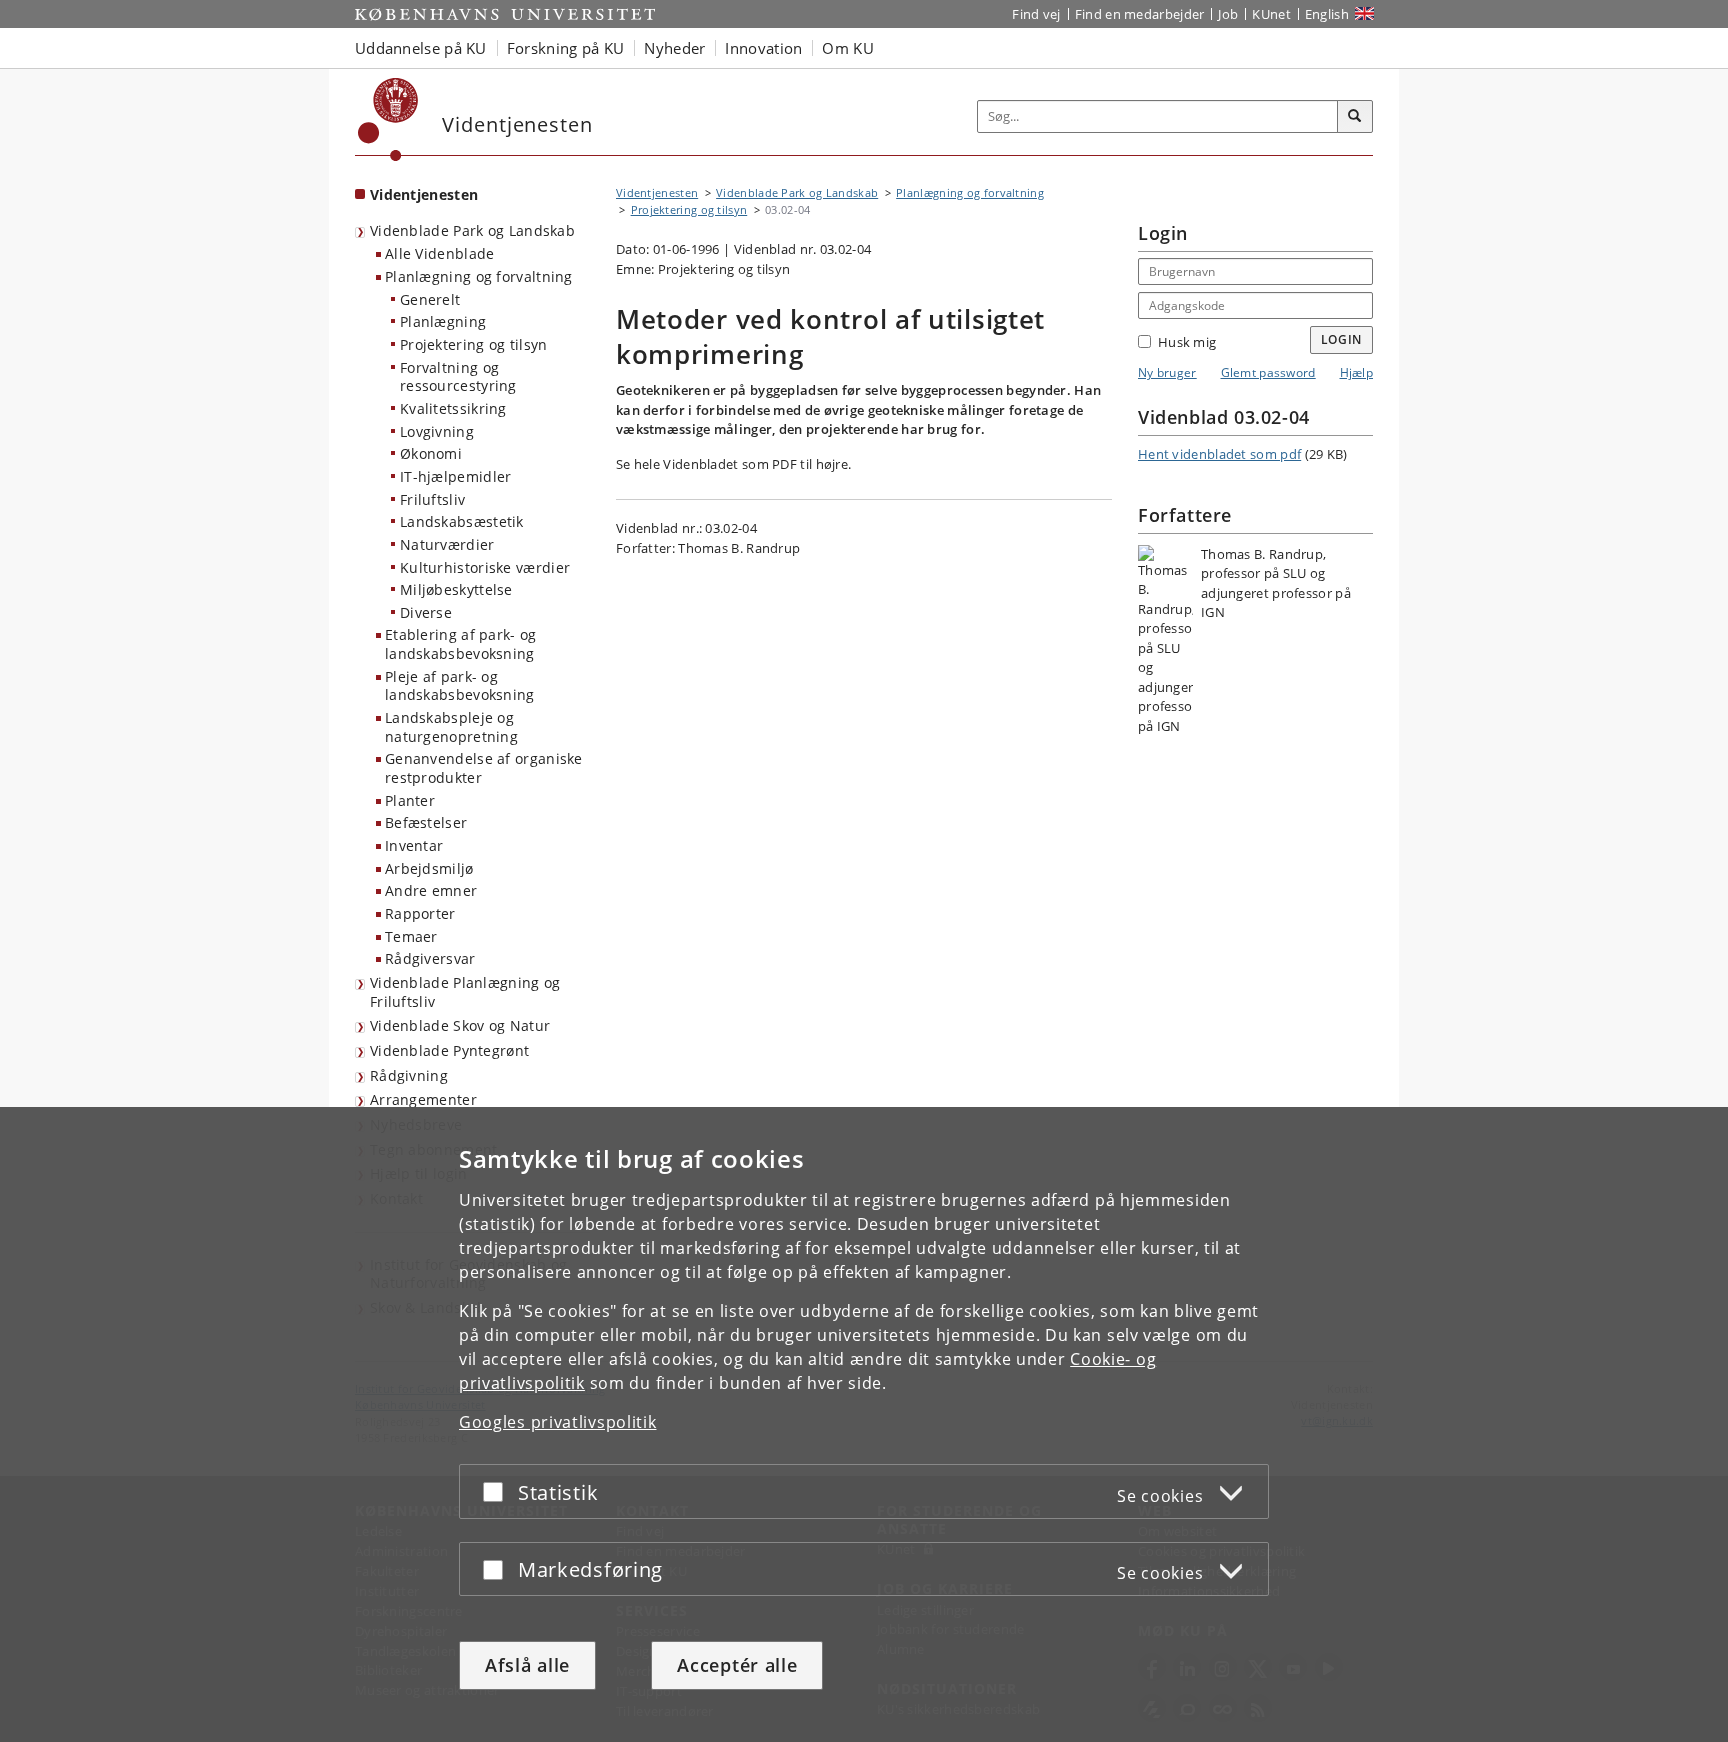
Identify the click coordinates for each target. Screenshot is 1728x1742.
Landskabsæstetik (462, 521)
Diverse (426, 612)
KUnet (1271, 14)
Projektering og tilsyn (474, 344)
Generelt (430, 299)
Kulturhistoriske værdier (485, 567)
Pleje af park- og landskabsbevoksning (460, 686)
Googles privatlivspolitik (558, 1422)
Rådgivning (409, 1075)
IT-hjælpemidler (456, 476)
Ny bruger (1167, 372)
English (1327, 14)
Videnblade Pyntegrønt (449, 1050)
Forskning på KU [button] (566, 48)
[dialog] (864, 1424)
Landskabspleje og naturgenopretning (451, 727)
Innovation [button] (763, 48)
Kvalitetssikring (453, 408)
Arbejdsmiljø (429, 868)
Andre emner (431, 890)
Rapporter (420, 913)
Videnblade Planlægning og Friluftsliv (465, 992)
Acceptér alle (737, 1665)
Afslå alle (527, 1665)
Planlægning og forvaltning (479, 276)
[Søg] (1355, 117)
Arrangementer (423, 1099)
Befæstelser (426, 822)
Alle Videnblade (440, 253)
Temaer (411, 936)
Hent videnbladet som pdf (1219, 454)
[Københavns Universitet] (388, 119)
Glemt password (1268, 372)
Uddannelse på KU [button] (421, 48)
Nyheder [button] (674, 48)
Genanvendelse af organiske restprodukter (484, 768)
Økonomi (431, 453)
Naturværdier (447, 544)
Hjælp (1357, 372)
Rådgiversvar (430, 958)
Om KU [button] (848, 48)
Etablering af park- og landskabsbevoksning (461, 644)
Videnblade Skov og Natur (460, 1025)
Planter (410, 800)
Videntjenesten (424, 194)
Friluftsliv (432, 499)
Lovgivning (437, 431)
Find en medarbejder (1140, 14)
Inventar (414, 845)
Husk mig (1187, 342)
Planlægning (443, 321)
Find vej (1036, 14)
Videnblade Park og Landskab (472, 230)
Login (1342, 339)
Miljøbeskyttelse (456, 589)
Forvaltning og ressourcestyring (458, 377)
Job (1228, 14)
